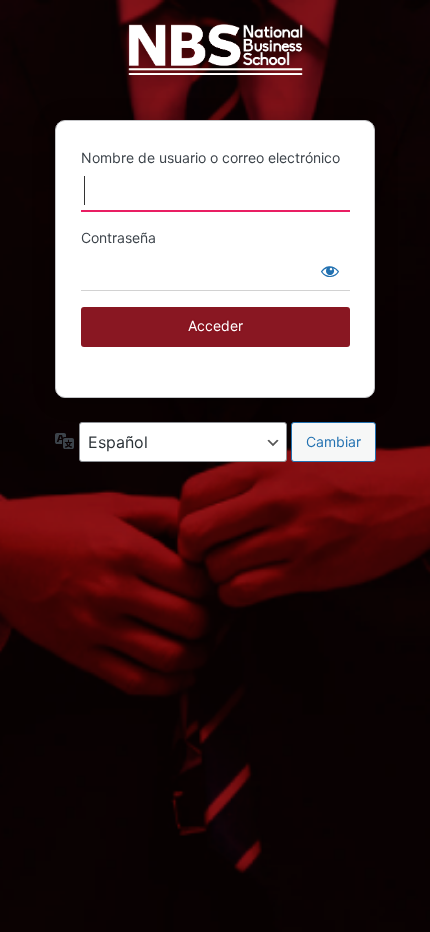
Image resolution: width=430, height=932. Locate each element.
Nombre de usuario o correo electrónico (210, 157)
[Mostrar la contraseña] (330, 271)
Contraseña (118, 237)
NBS (215, 58)
